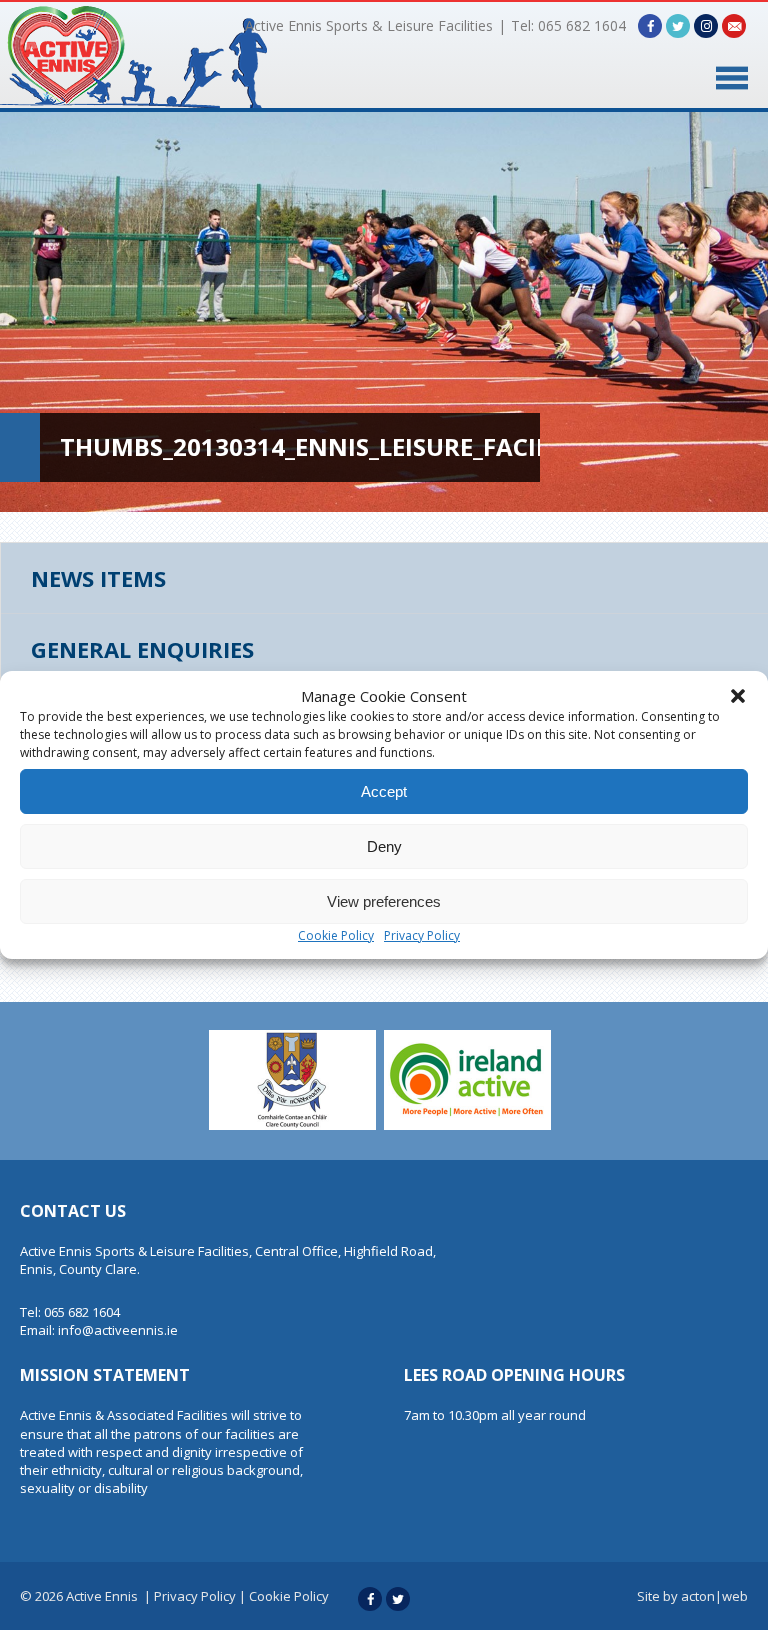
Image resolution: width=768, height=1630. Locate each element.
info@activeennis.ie (118, 1330)
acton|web (714, 1596)
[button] (738, 696)
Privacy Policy (422, 935)
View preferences (384, 901)
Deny (384, 846)
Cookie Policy (336, 935)
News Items (98, 578)
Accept (384, 791)
